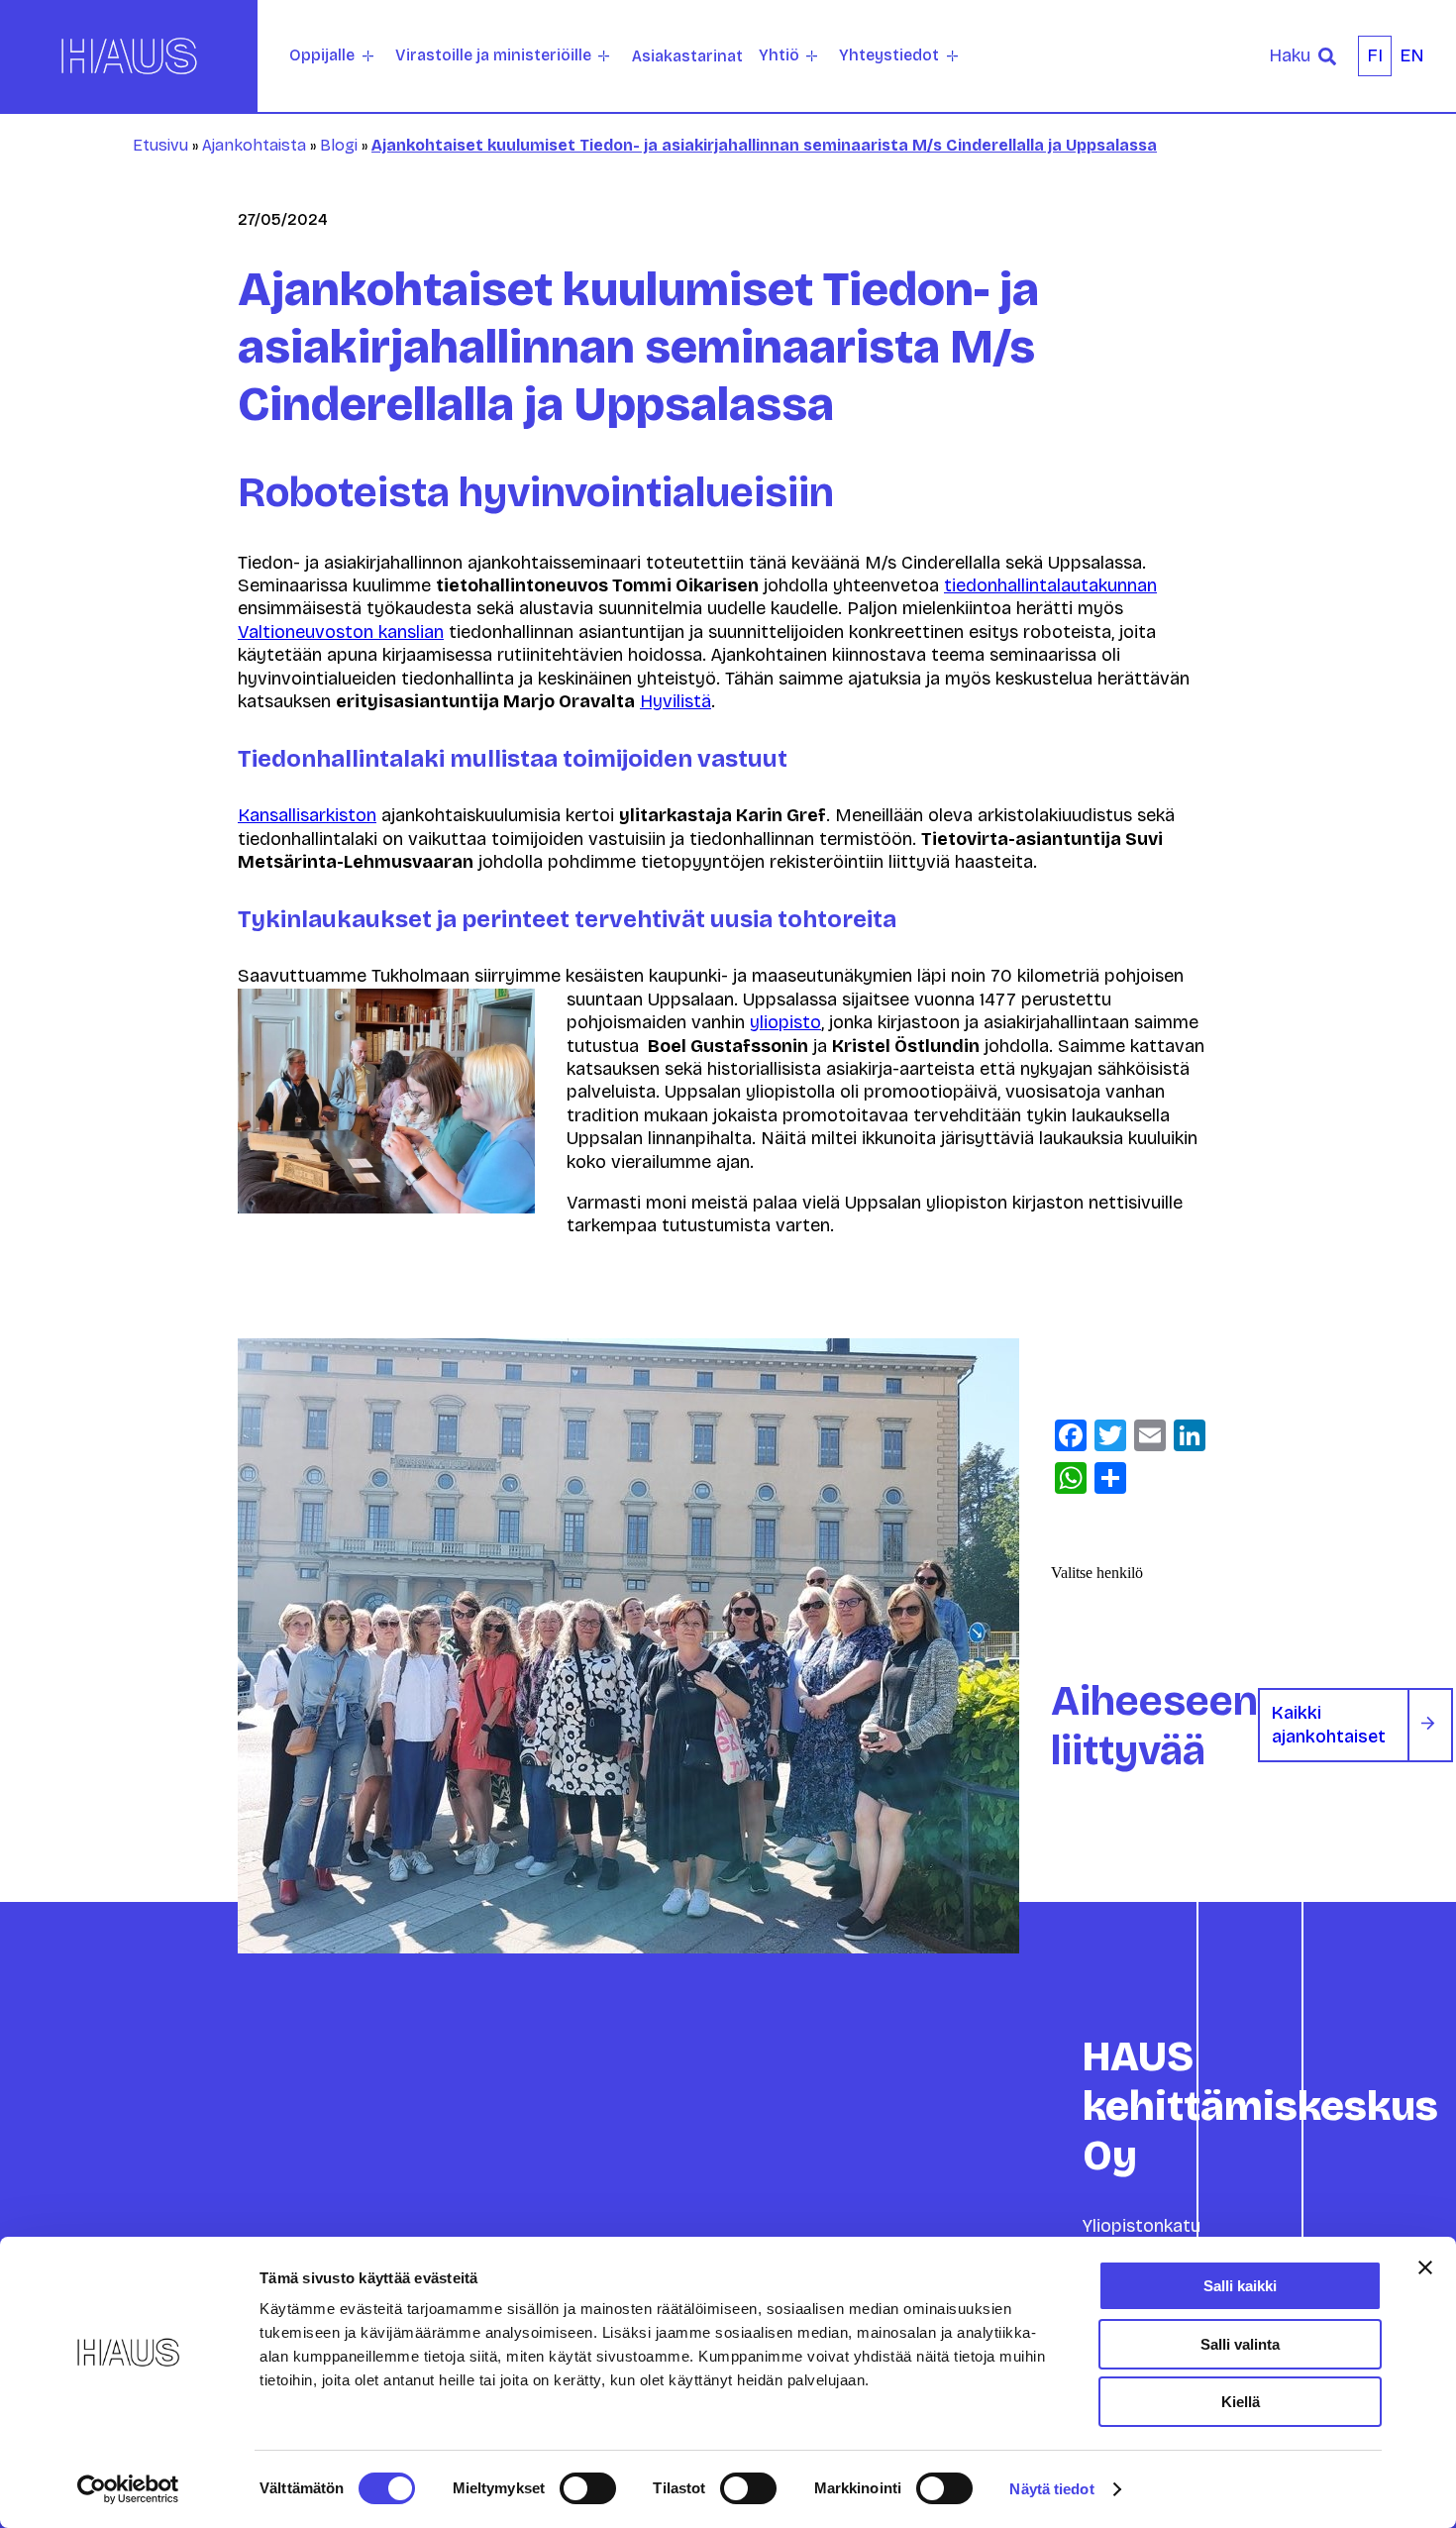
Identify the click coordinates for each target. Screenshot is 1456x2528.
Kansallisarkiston (307, 815)
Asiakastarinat (687, 56)
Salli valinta (1240, 2344)
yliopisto (785, 1022)
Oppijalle (322, 55)
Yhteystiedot (889, 55)
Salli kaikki (1240, 2286)
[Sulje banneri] (1425, 2267)
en (1412, 55)
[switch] (588, 2488)
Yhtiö (779, 55)
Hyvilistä (676, 701)
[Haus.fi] (129, 56)
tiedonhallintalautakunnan (1050, 585)
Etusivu (160, 145)
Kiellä (1241, 2402)
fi (1375, 55)
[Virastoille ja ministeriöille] (604, 56)
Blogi (339, 145)
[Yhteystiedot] (952, 56)
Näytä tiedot (1051, 2489)
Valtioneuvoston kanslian (341, 632)
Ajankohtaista (254, 145)
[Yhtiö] (812, 56)
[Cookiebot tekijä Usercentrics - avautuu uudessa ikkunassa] (128, 2489)
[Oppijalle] (368, 56)
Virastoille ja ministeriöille (493, 55)
